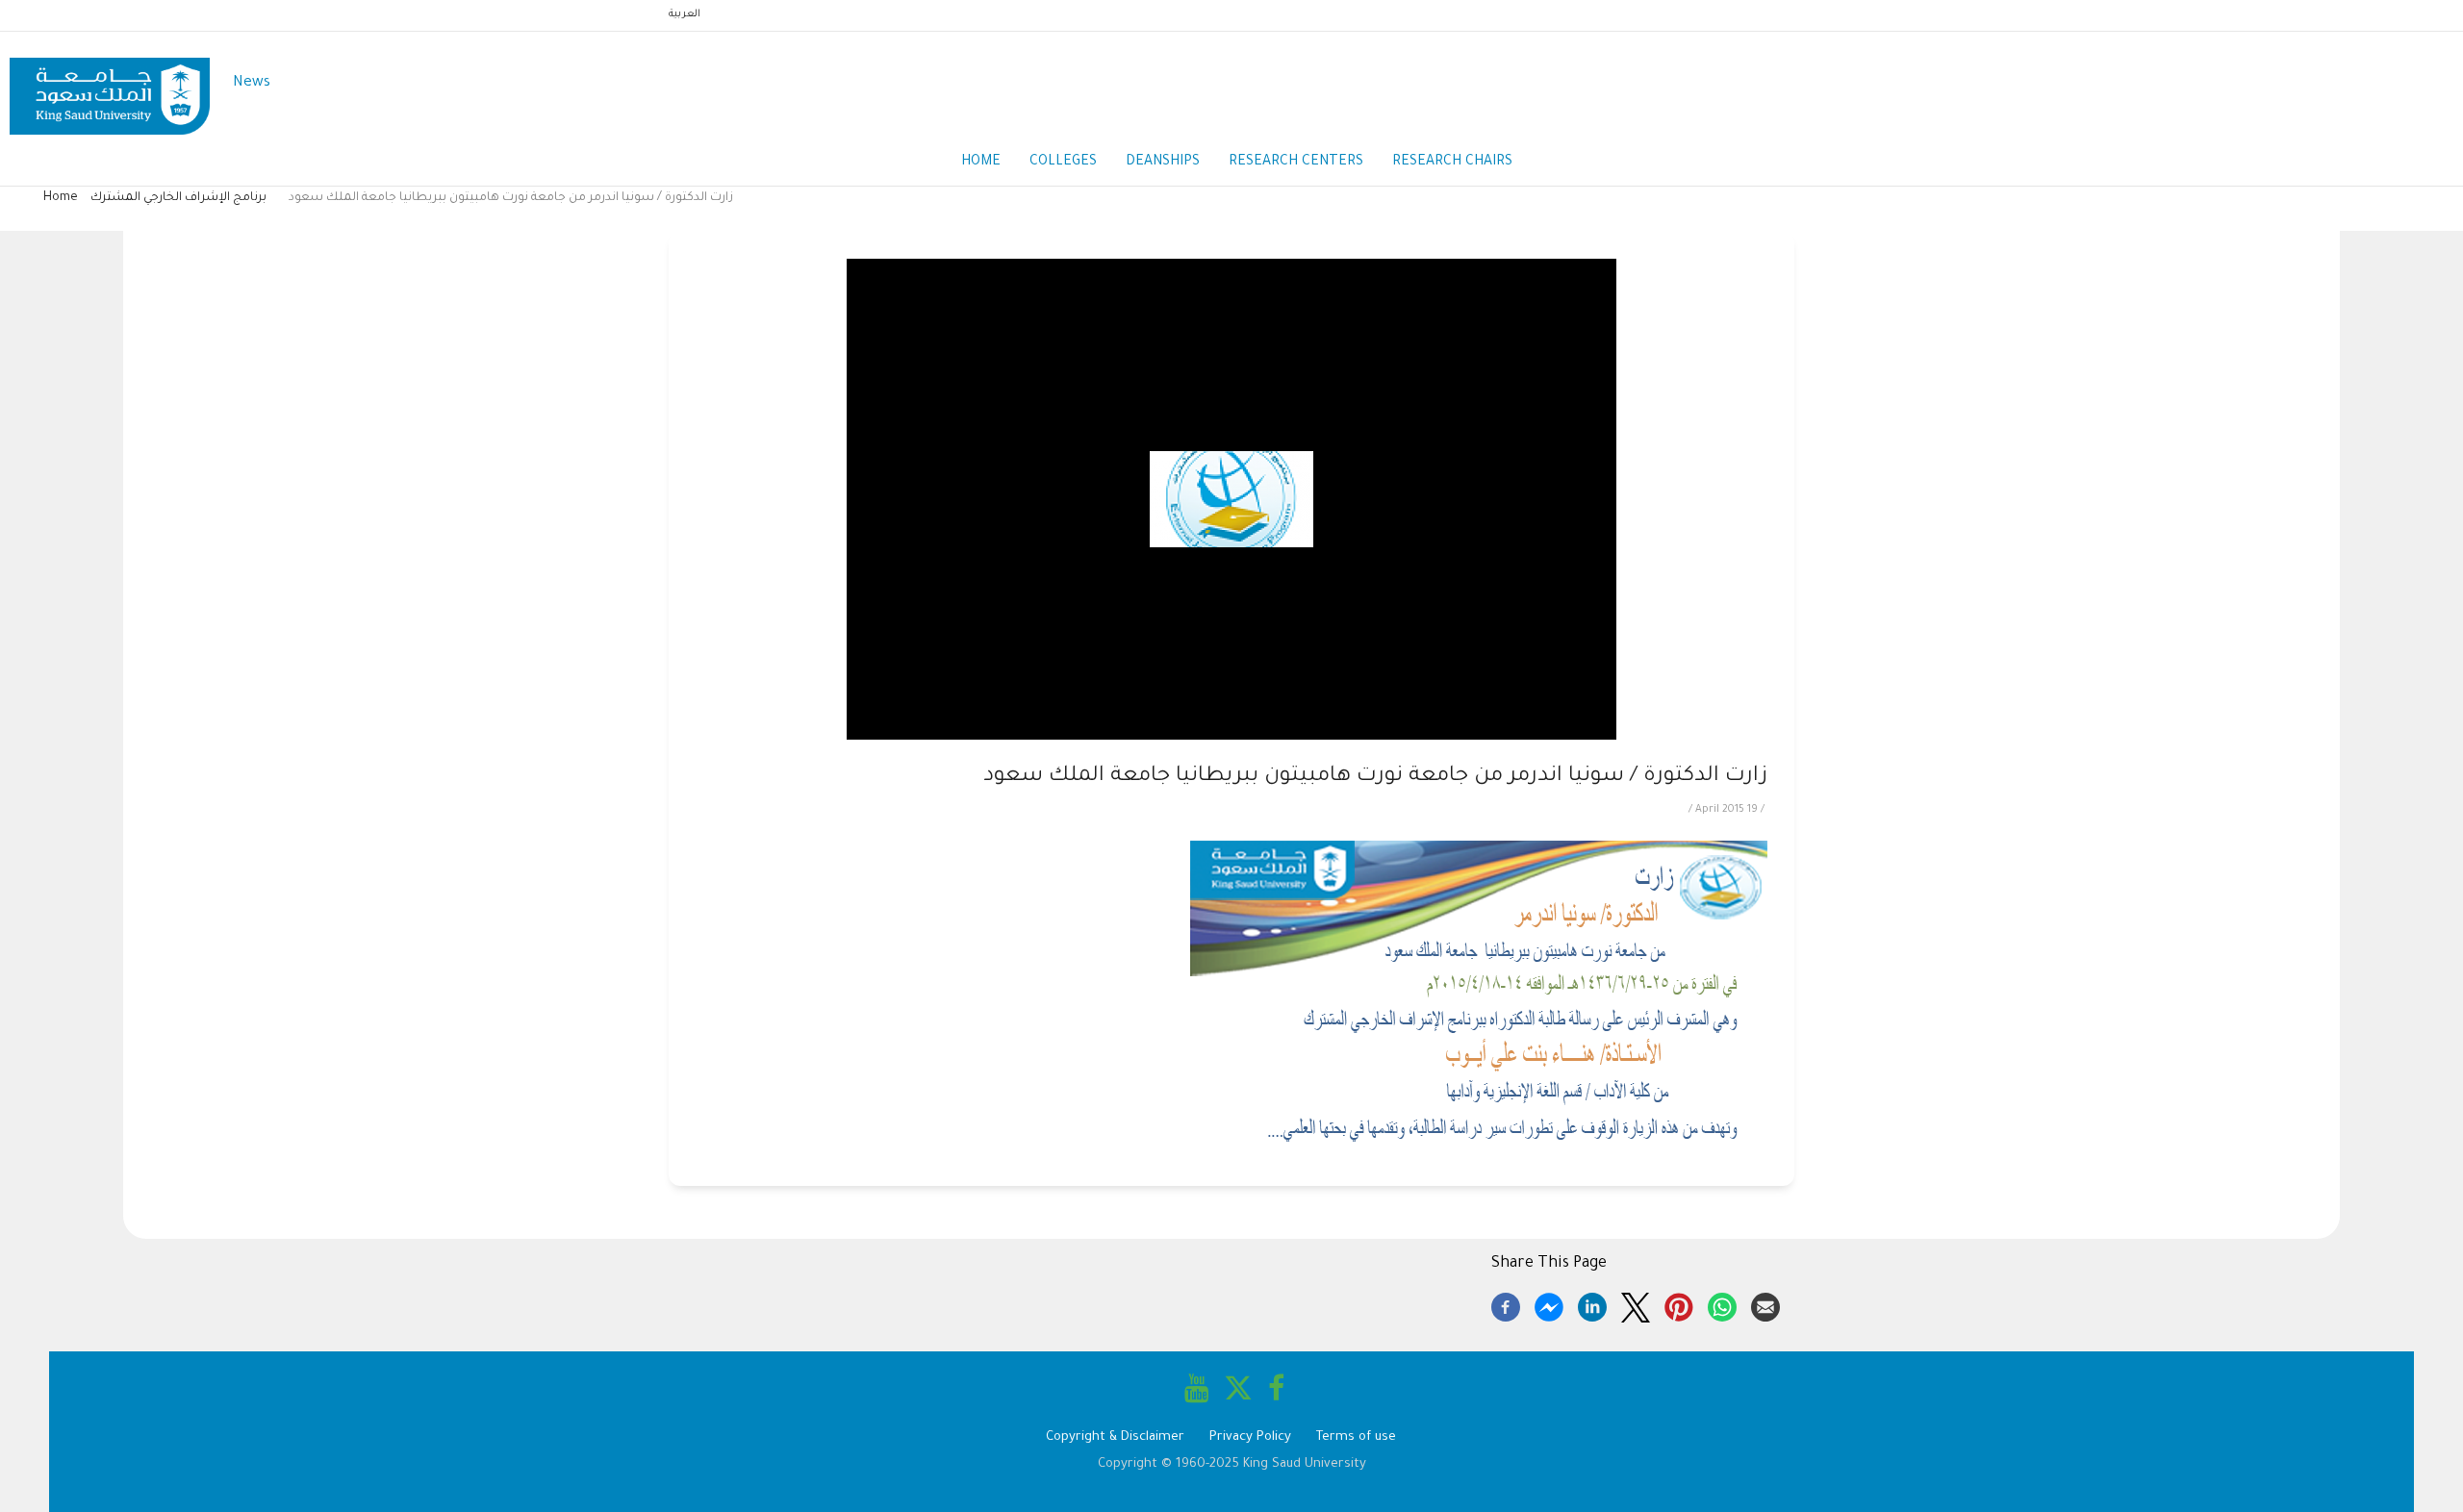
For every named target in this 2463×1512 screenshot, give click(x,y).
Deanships (1163, 163)
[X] (1636, 1304)
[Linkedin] (1592, 1304)
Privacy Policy (1250, 1437)
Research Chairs (1452, 163)
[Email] (1765, 1304)
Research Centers (1296, 163)
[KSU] (110, 84)
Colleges (1063, 163)
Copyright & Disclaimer (1115, 1437)
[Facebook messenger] (1549, 1304)
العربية (685, 14)
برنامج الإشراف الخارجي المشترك (180, 198)
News (252, 83)
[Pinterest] (1679, 1304)
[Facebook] (1506, 1304)
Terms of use (1356, 1437)
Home (981, 163)
